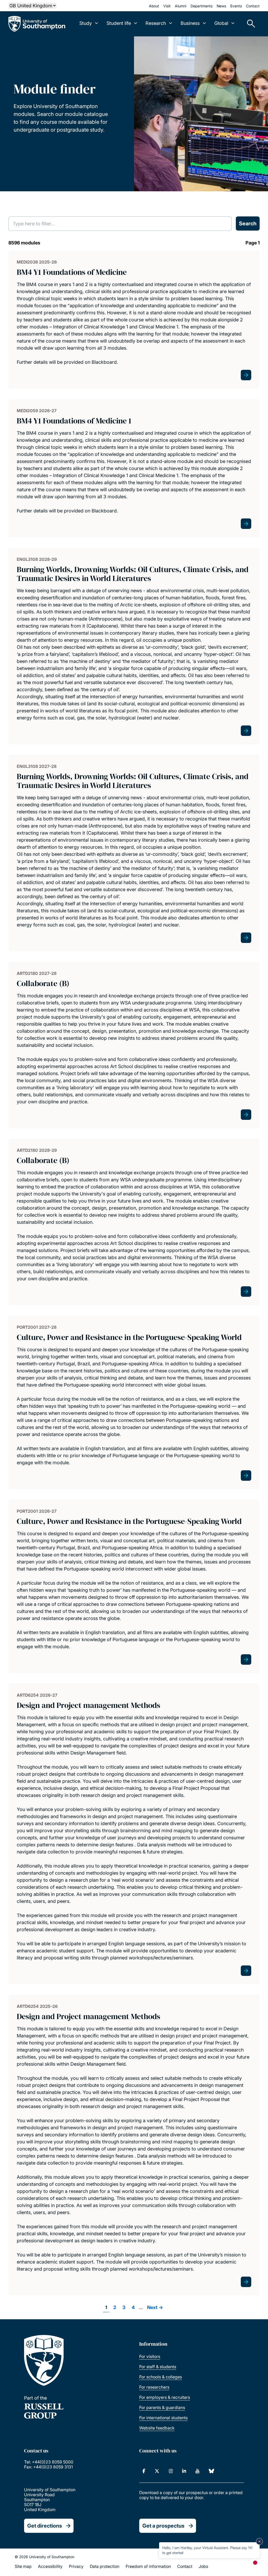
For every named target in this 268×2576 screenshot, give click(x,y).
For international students (163, 2418)
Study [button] (86, 23)
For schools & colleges (161, 2377)
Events (236, 6)
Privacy (76, 2566)
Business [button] (190, 23)
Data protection (105, 2566)
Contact (253, 6)
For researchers (154, 2387)
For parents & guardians (162, 2407)
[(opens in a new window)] (144, 2471)
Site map (23, 2566)
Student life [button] (119, 23)
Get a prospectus (163, 2526)
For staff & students (158, 2367)
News (221, 6)
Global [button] (221, 23)
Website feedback (157, 2428)
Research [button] (156, 23)
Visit (167, 6)
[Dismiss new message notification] (259, 2541)
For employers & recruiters (165, 2397)
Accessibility (50, 2566)
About (154, 6)
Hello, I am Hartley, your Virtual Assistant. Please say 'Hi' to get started (207, 2550)
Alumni (181, 6)
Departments (202, 6)
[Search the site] (249, 24)
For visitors (150, 2356)
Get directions (45, 2526)
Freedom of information (148, 2566)
